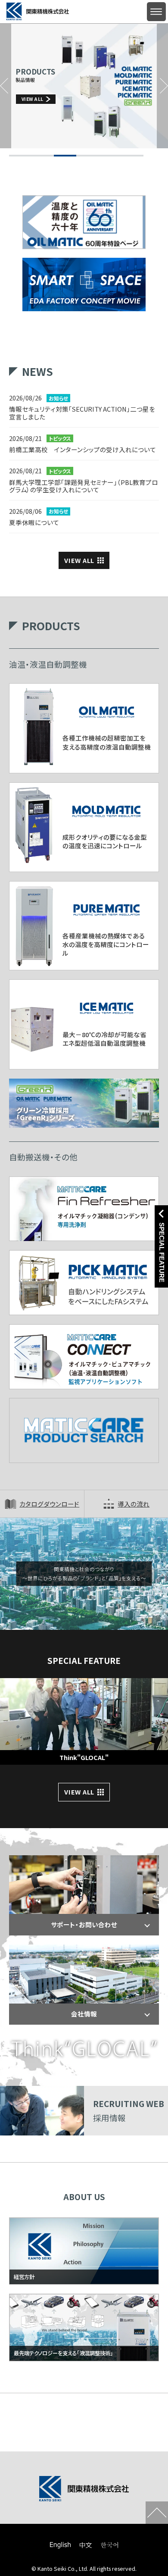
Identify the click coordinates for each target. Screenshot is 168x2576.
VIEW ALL (79, 560)
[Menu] (156, 12)
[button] (6, 86)
